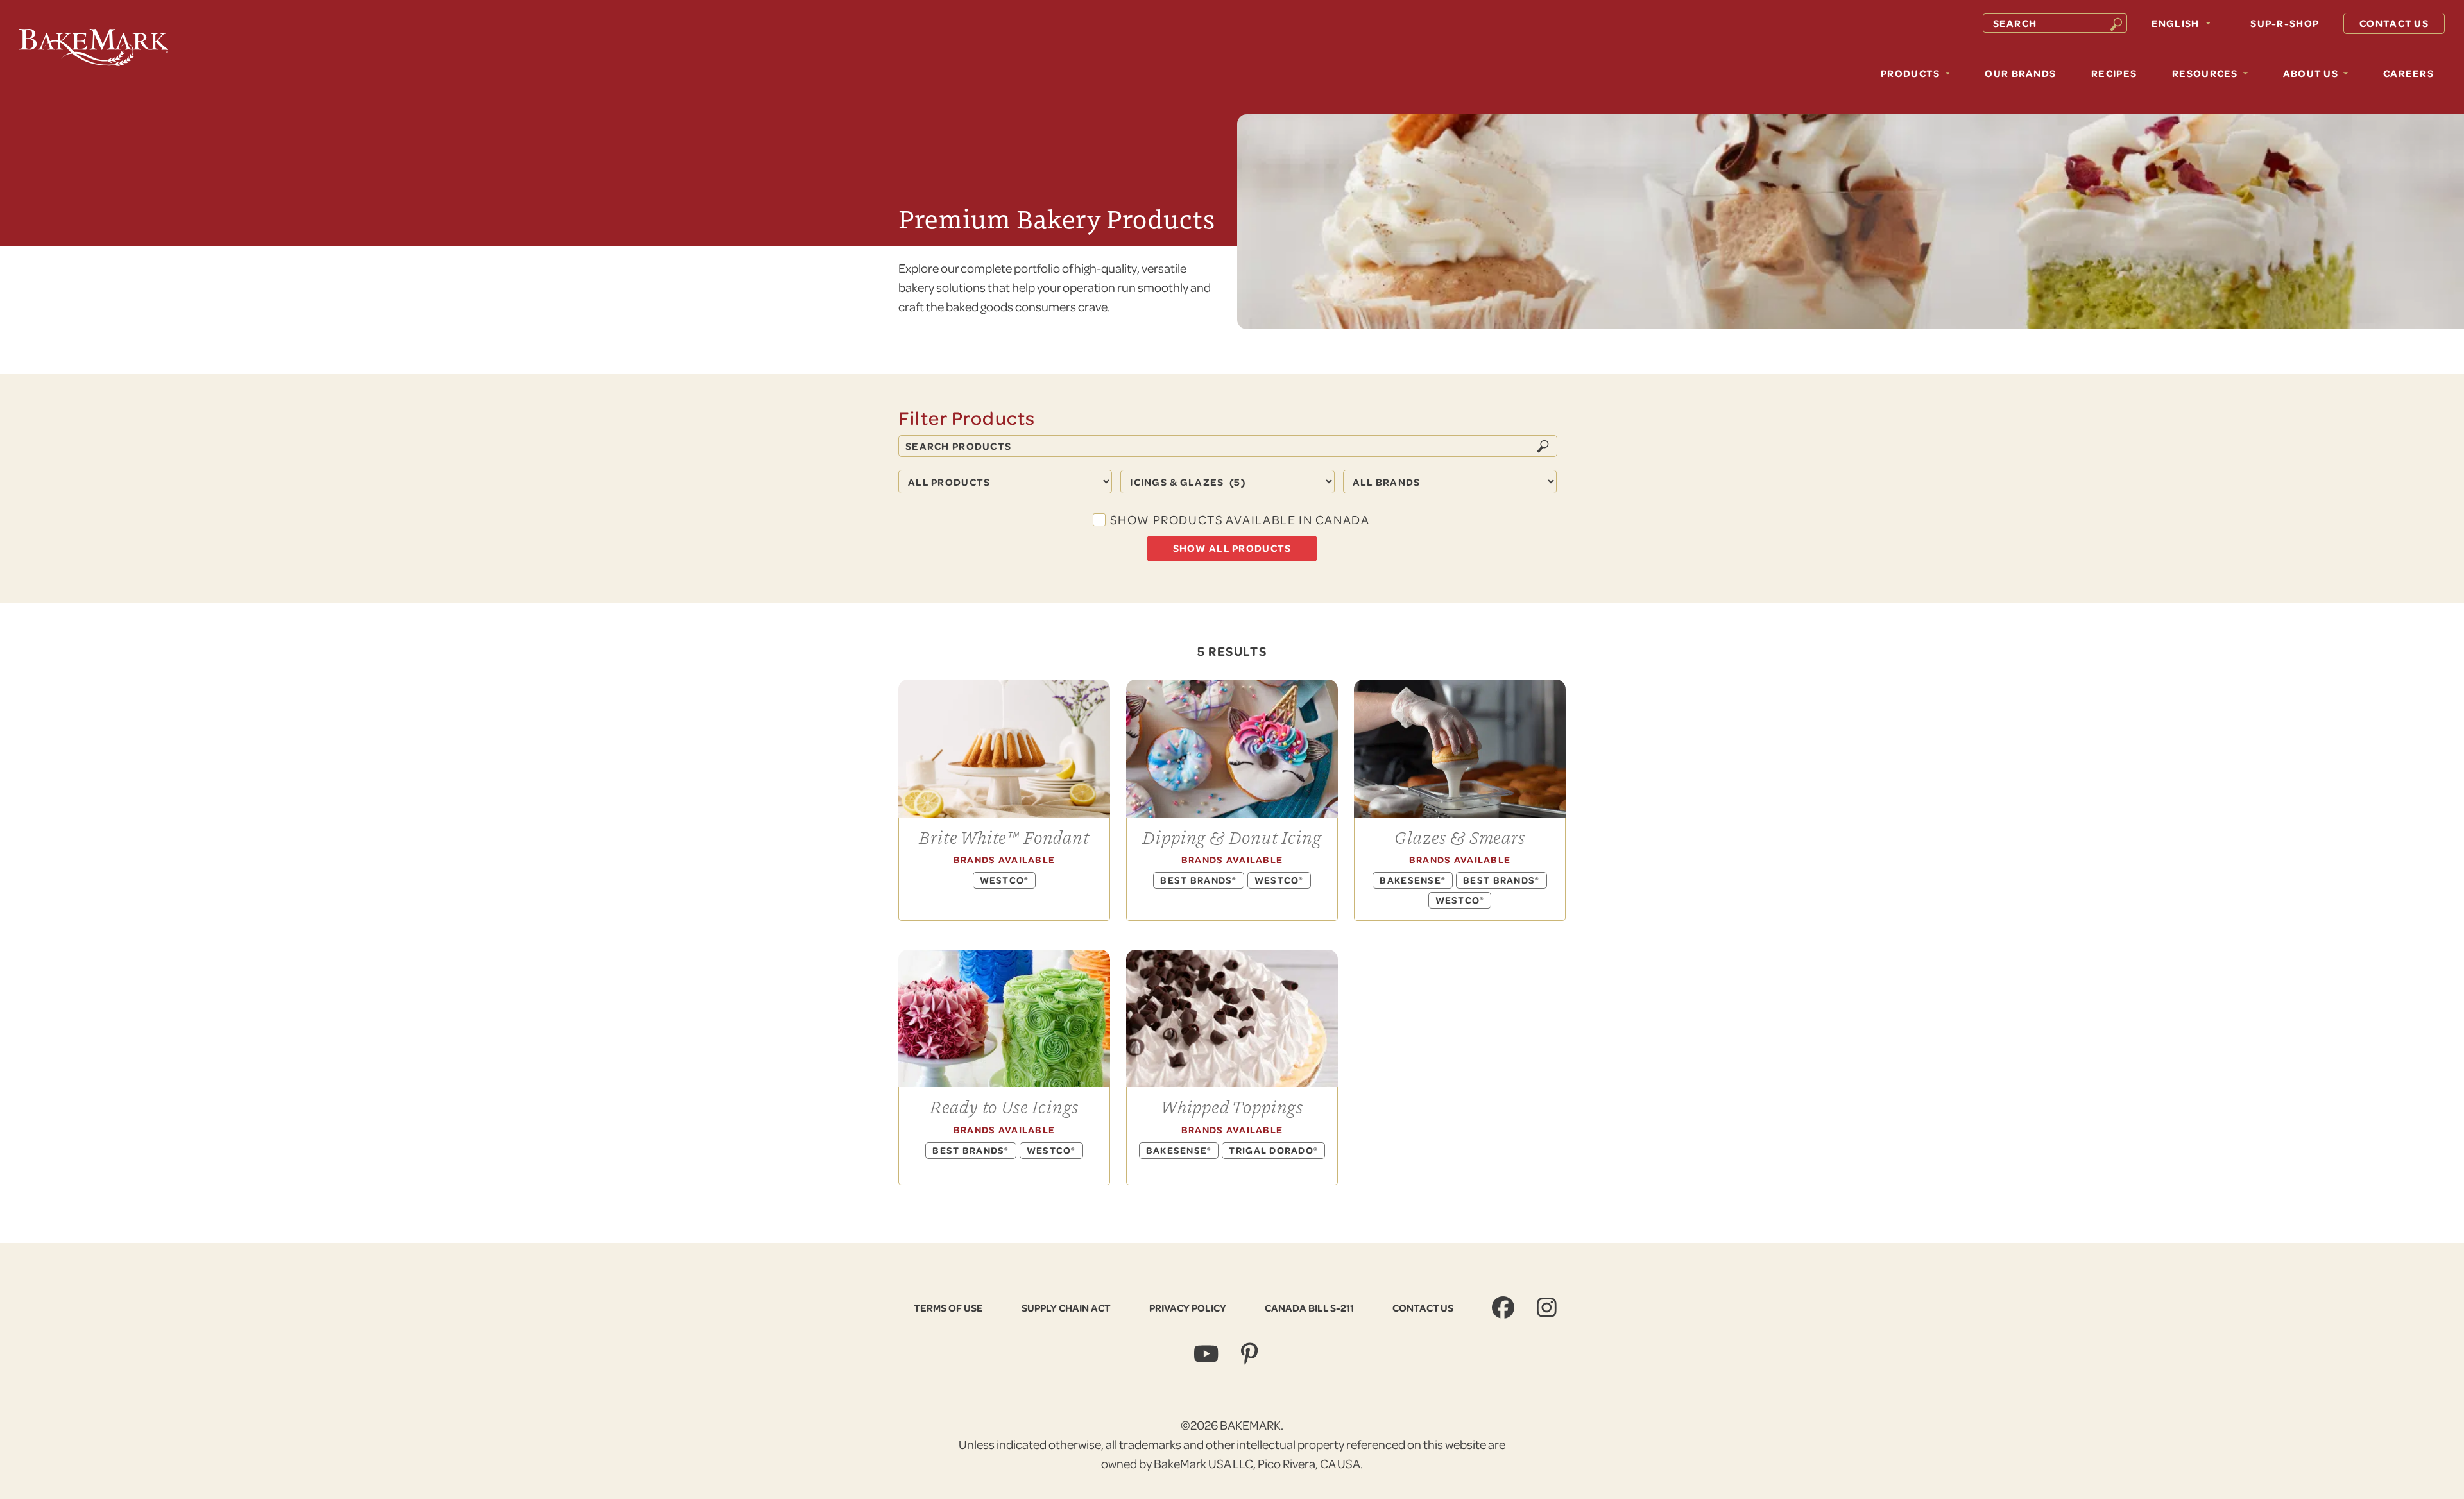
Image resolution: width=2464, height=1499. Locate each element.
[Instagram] (1548, 1307)
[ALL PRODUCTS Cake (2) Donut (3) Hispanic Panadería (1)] (1009, 482)
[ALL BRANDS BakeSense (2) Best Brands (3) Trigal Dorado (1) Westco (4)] (1454, 482)
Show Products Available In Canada (1240, 519)
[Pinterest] (1251, 1354)
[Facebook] (1505, 1307)
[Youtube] (1208, 1354)
